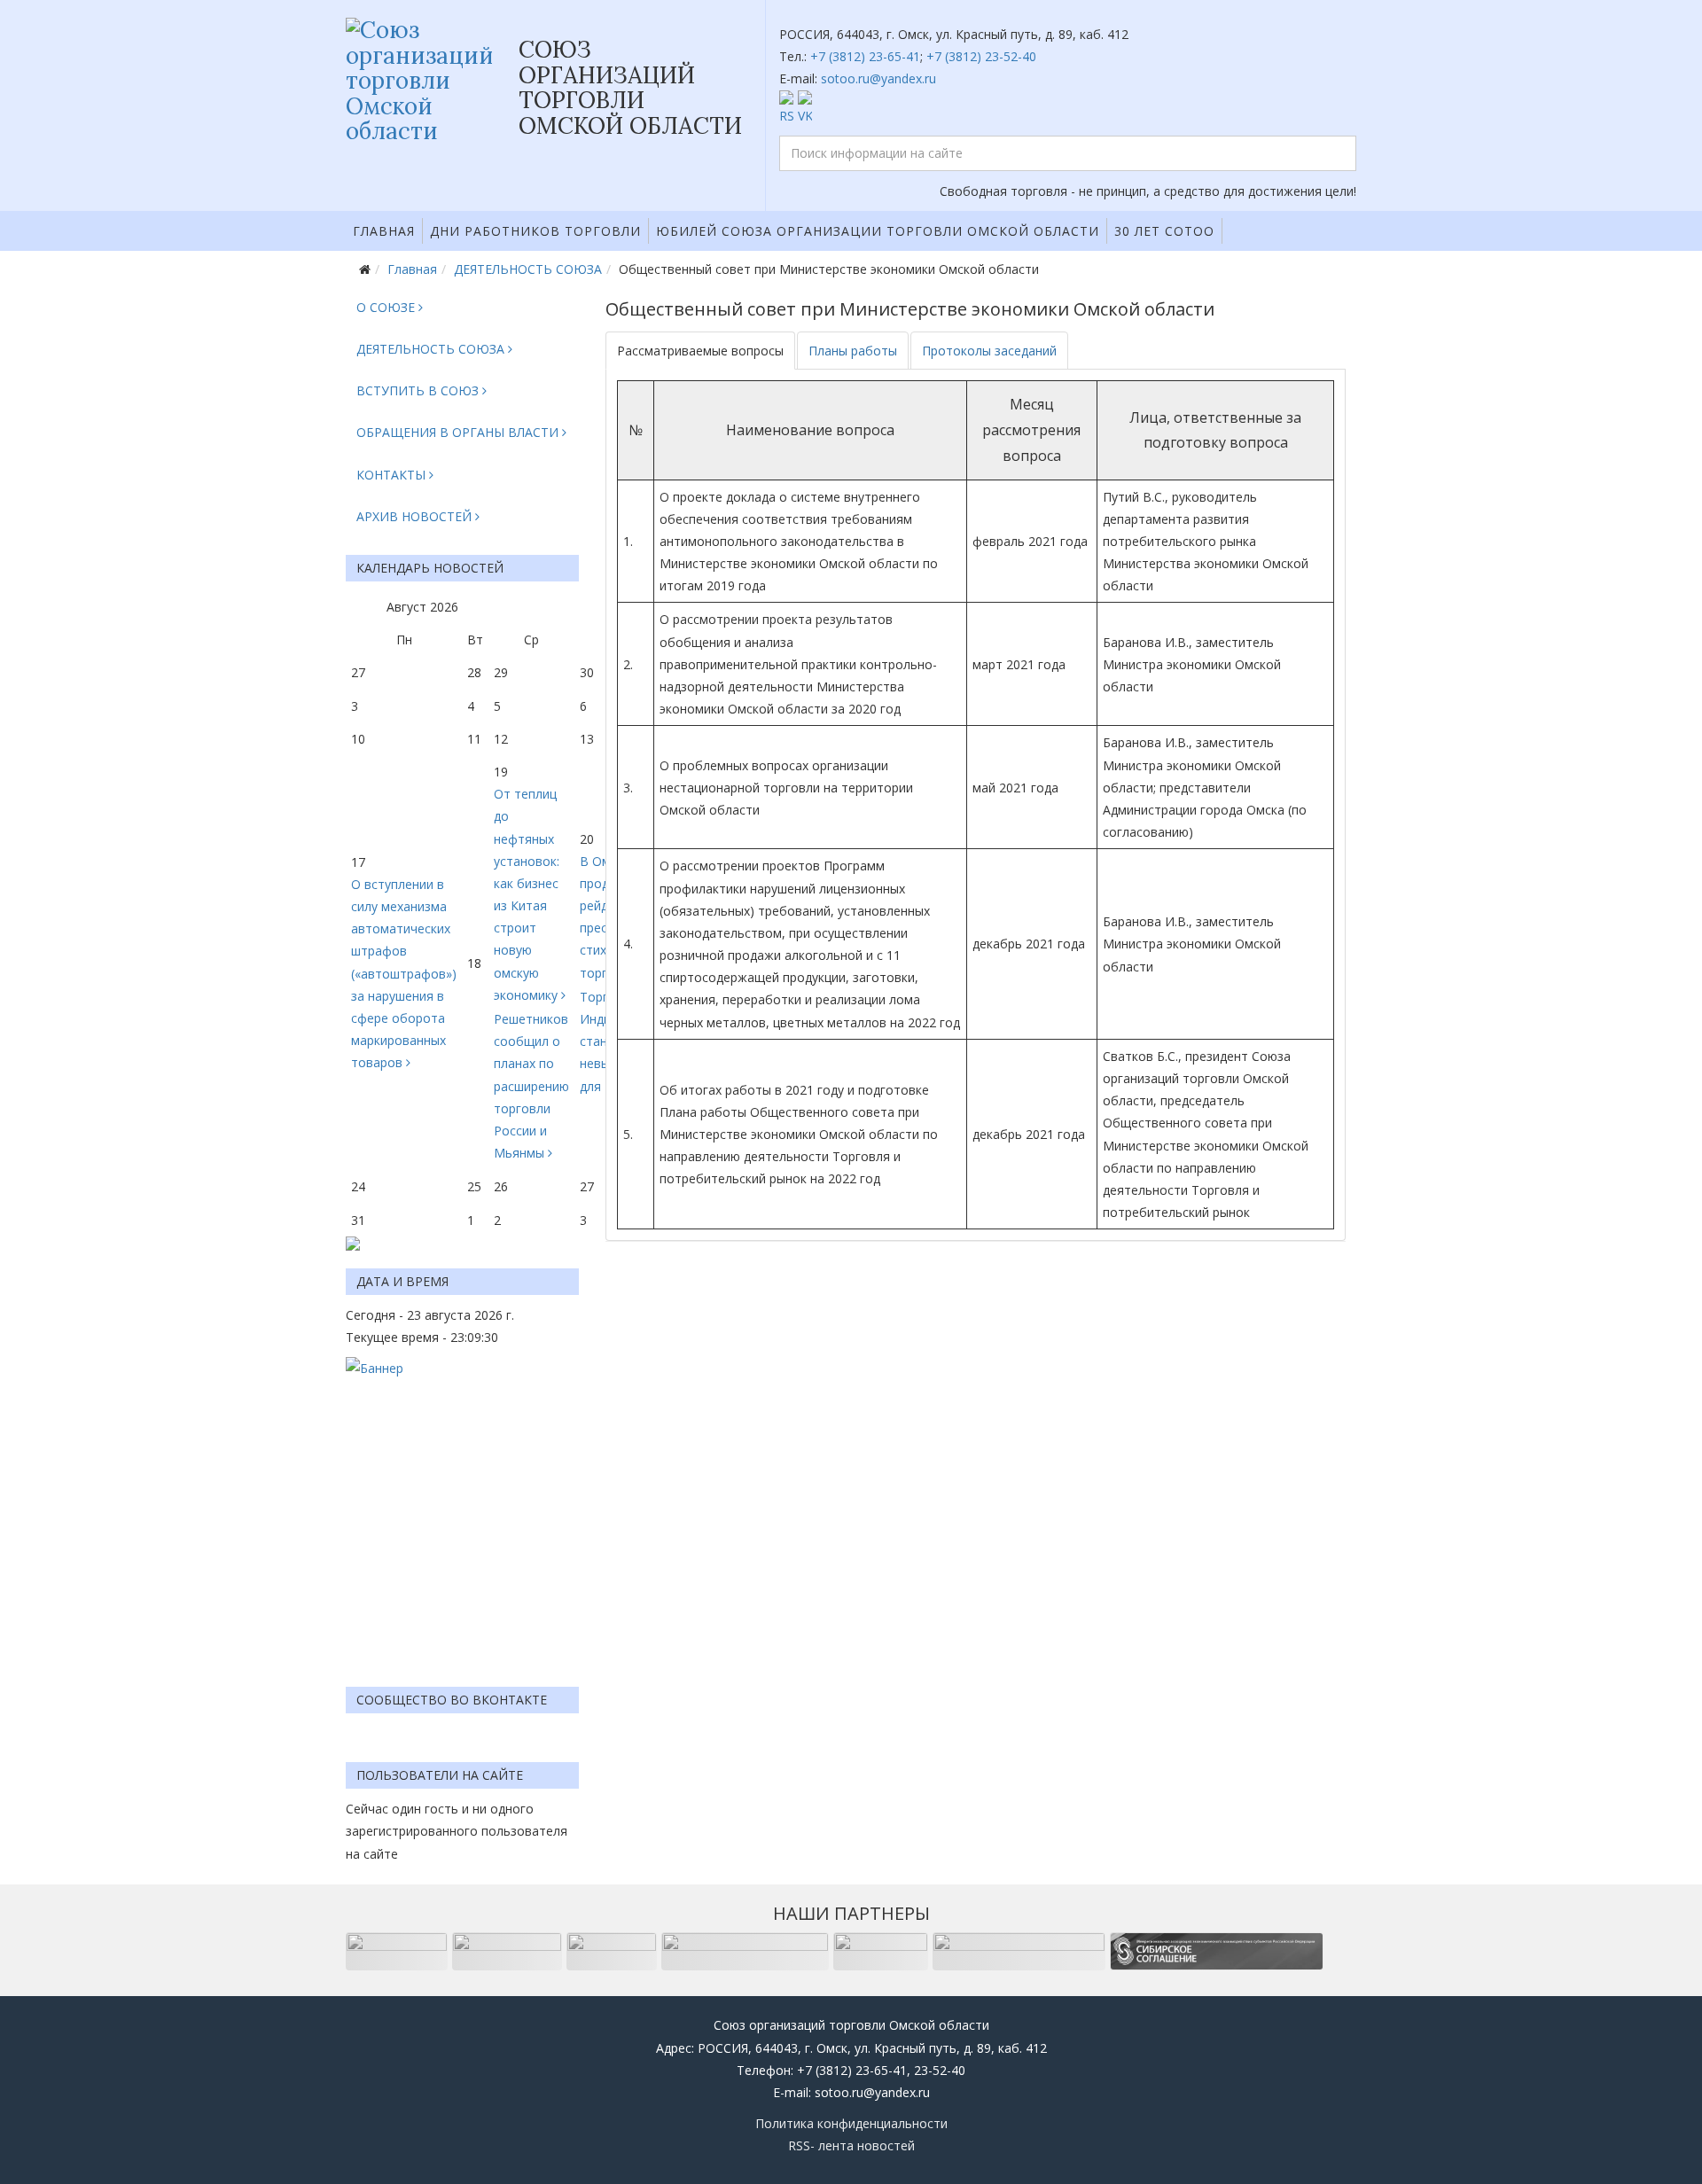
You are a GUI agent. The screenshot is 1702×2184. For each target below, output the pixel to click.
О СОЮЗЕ (386, 307)
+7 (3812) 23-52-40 (981, 56)
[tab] (700, 351)
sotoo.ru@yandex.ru (878, 78)
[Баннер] (462, 1513)
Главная (384, 231)
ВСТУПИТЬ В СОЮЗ (418, 390)
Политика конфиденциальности (851, 2123)
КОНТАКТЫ (391, 475)
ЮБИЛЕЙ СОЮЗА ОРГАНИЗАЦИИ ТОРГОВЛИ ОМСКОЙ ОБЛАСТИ (878, 231)
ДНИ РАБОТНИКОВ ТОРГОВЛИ (535, 231)
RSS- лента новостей (851, 2145)
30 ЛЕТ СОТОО (1164, 231)
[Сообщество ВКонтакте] (1068, 109)
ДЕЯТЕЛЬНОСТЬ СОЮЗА (528, 269)
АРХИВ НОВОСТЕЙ (414, 516)
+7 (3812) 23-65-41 (865, 56)
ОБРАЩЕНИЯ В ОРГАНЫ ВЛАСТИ (457, 432)
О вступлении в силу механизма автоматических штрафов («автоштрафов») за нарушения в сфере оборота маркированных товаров (404, 974)
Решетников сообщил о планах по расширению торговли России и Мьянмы (531, 1086)
